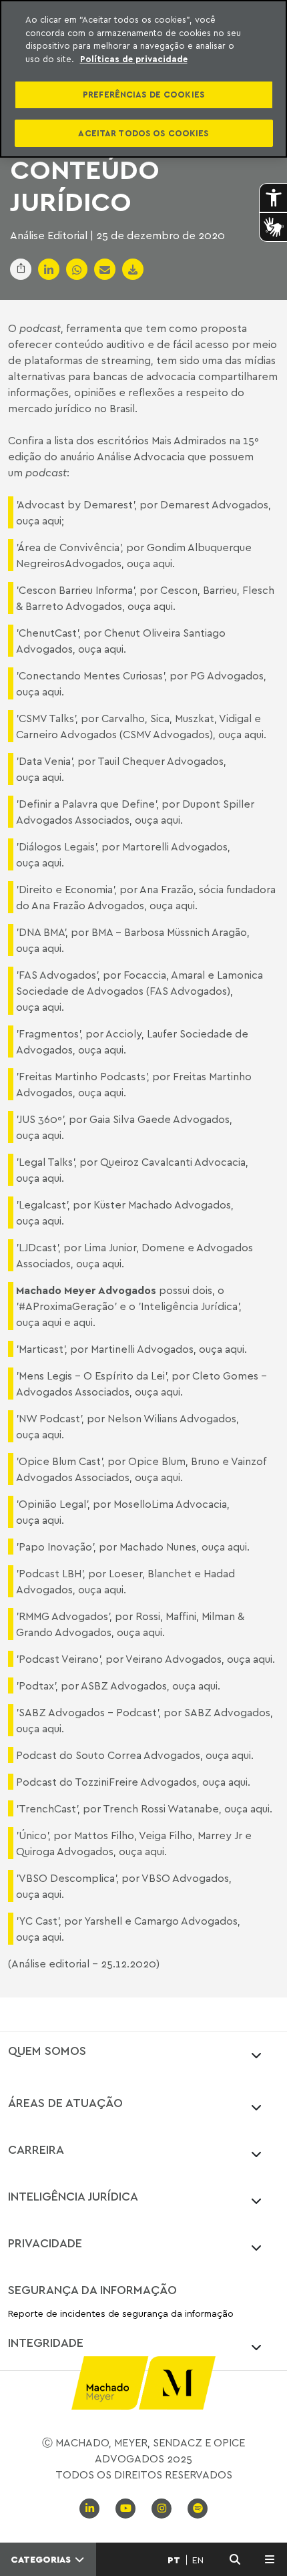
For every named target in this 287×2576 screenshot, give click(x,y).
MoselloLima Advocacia (170, 1504)
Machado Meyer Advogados (86, 1290)
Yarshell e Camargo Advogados (161, 1921)
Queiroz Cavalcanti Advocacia (173, 1162)
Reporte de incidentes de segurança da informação (121, 2314)
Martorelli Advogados (175, 846)
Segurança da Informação (92, 2289)
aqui (52, 520)
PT (174, 2560)
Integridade (46, 2342)
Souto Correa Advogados (138, 1755)
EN (198, 2560)
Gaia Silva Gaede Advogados (160, 1119)
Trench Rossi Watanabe (161, 1808)
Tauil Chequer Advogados (161, 761)
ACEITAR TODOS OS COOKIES (143, 133)
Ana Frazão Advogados (88, 905)
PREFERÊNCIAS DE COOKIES (143, 94)
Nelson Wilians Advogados (172, 1418)
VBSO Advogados (185, 1878)
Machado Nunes (158, 1547)
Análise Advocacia (141, 456)
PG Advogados (227, 675)
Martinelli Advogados (142, 1349)
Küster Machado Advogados (162, 1204)
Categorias (42, 2559)
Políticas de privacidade (134, 59)
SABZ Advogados (227, 1712)
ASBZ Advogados (124, 1685)
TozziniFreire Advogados (136, 1782)
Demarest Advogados (214, 504)
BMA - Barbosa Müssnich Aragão (169, 932)
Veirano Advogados (174, 1659)
